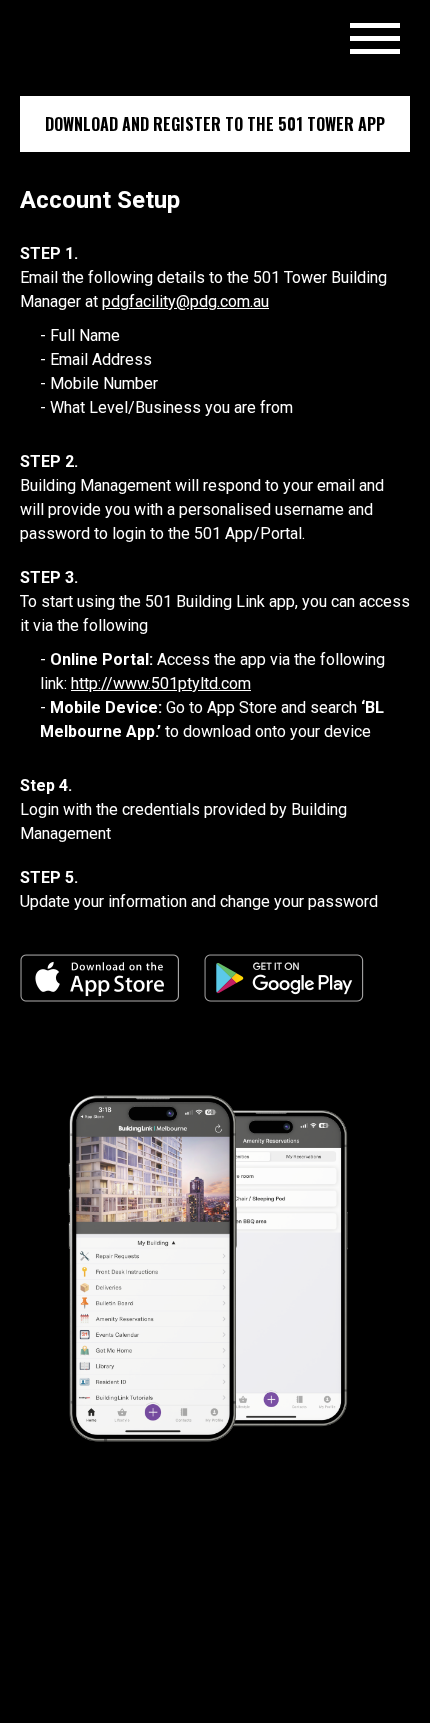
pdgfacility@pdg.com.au (185, 301)
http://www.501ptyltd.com (161, 683)
